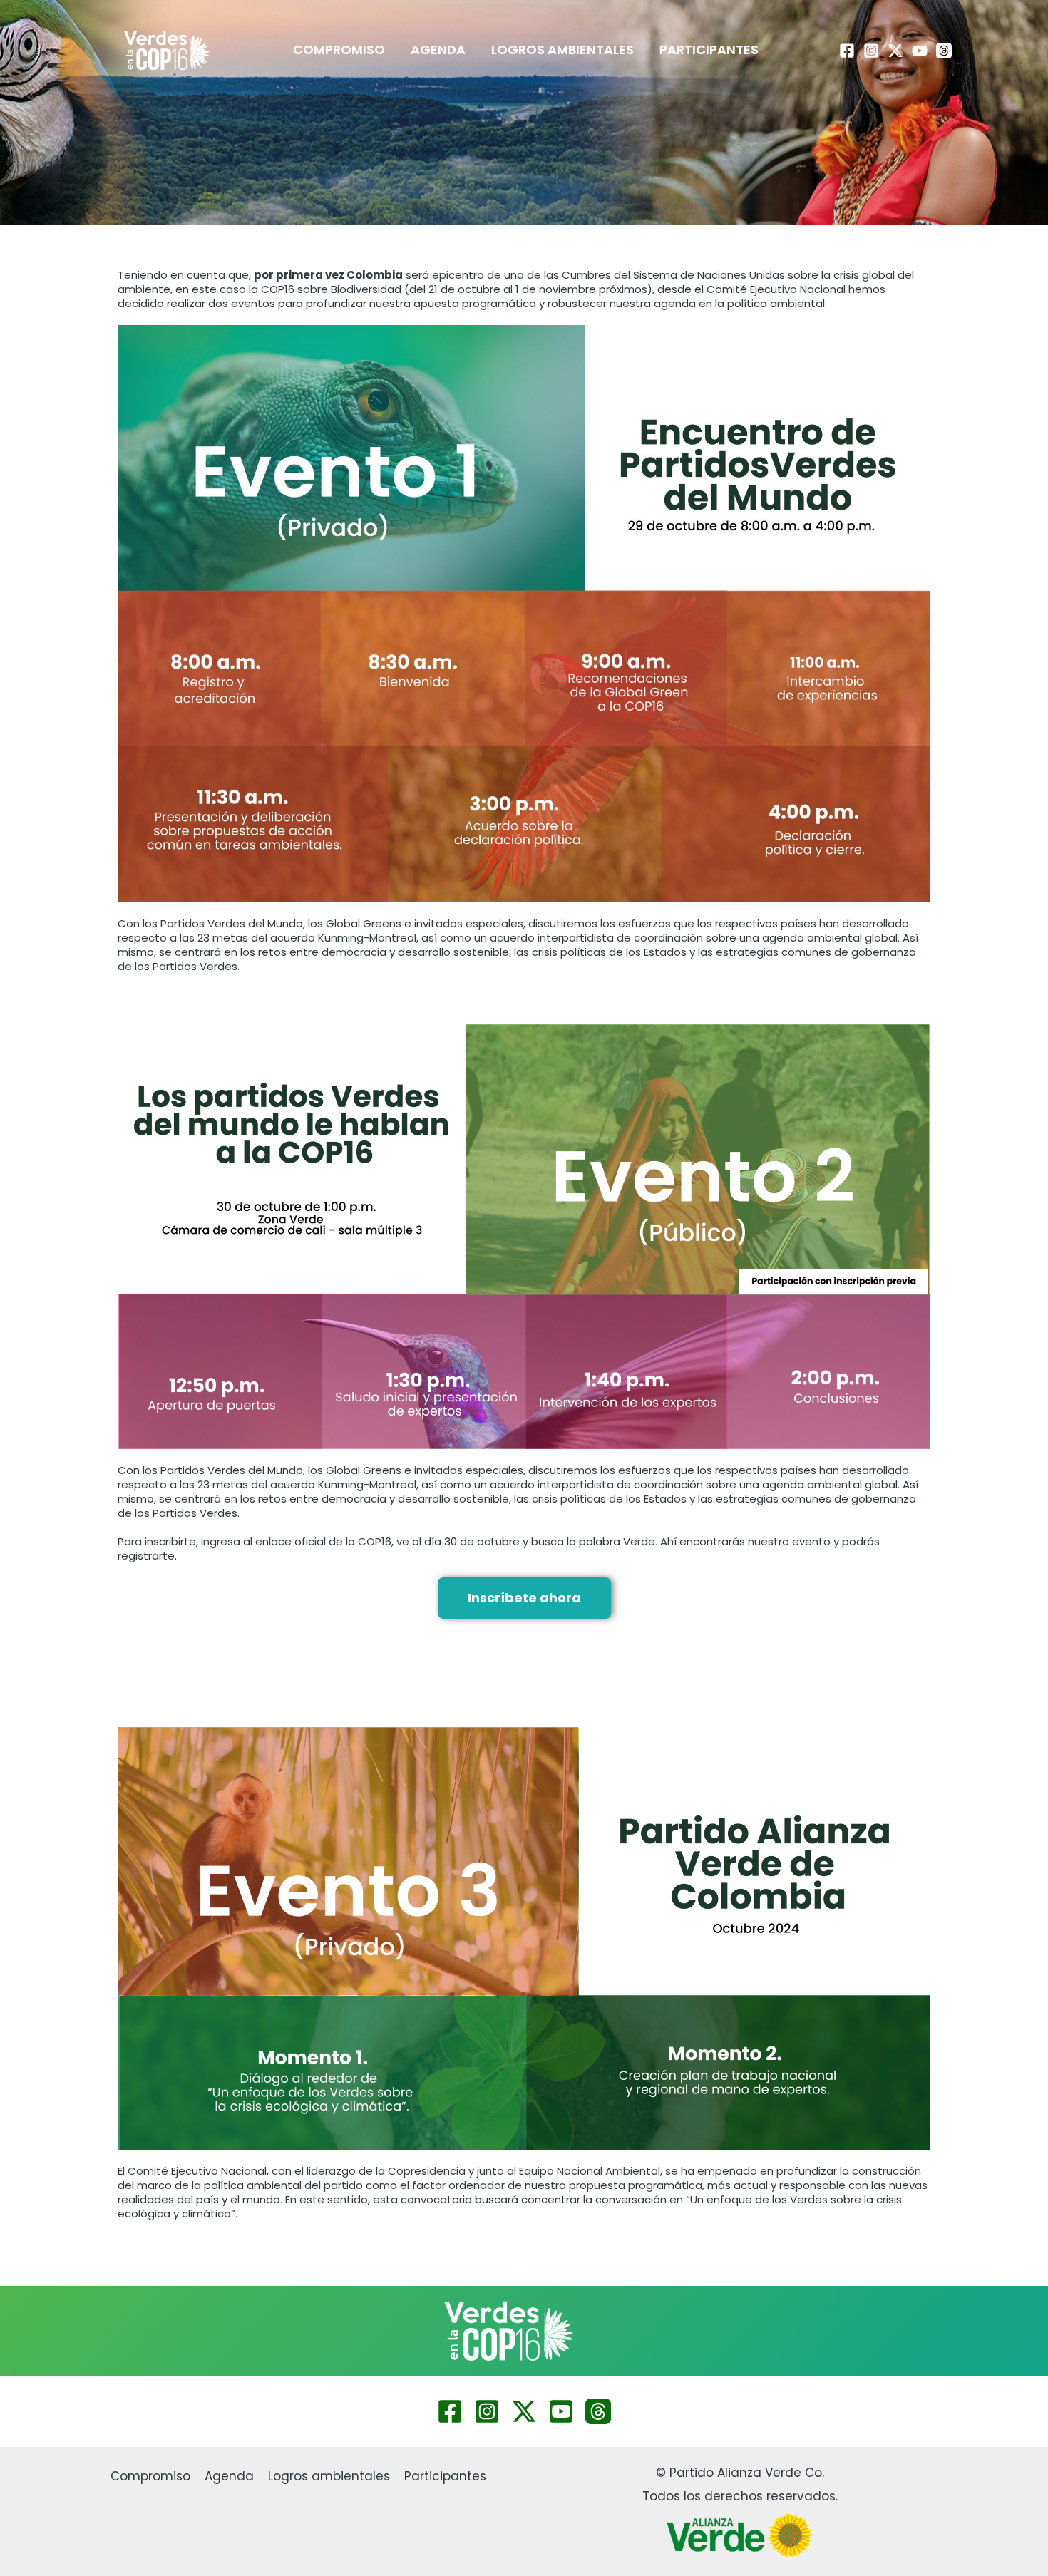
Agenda (438, 50)
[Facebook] (847, 51)
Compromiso (339, 50)
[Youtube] (920, 51)
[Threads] (944, 51)
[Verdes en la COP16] (168, 49)
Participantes (709, 50)
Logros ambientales (562, 50)
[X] (895, 51)
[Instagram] (871, 51)
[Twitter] (524, 2411)
